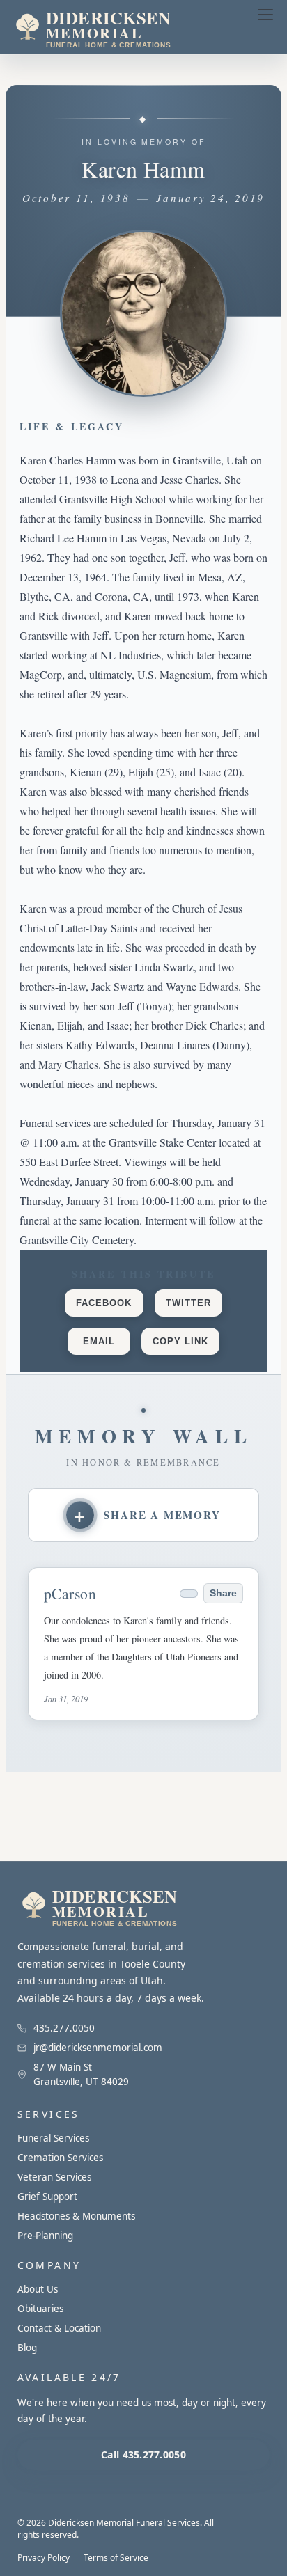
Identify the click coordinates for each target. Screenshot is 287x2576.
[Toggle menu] (265, 15)
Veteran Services (54, 2177)
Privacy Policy (44, 2558)
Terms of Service (116, 2558)
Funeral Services (53, 2138)
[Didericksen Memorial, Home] (121, 27)
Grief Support (47, 2197)
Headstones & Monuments (76, 2216)
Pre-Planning (45, 2236)
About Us (38, 2289)
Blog (27, 2348)
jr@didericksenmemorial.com (98, 2048)
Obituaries (40, 2309)
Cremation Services (60, 2158)
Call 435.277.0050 (143, 2455)
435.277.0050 (64, 2028)
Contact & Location (59, 2328)
